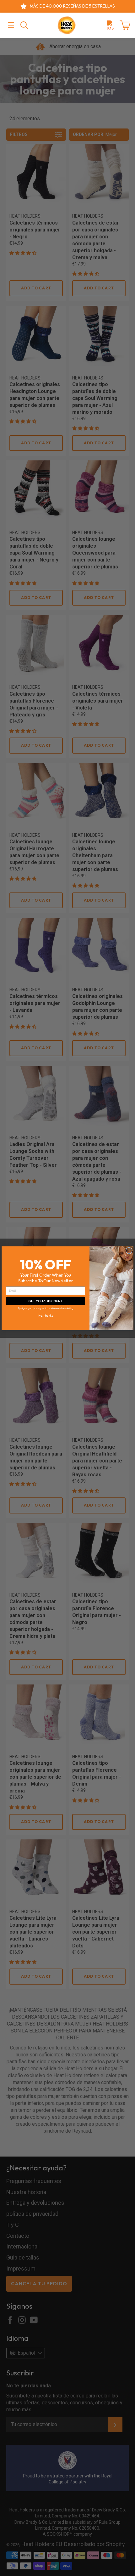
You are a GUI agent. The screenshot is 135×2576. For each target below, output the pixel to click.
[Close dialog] (129, 1250)
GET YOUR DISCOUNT (46, 1300)
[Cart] (125, 25)
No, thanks (46, 1315)
